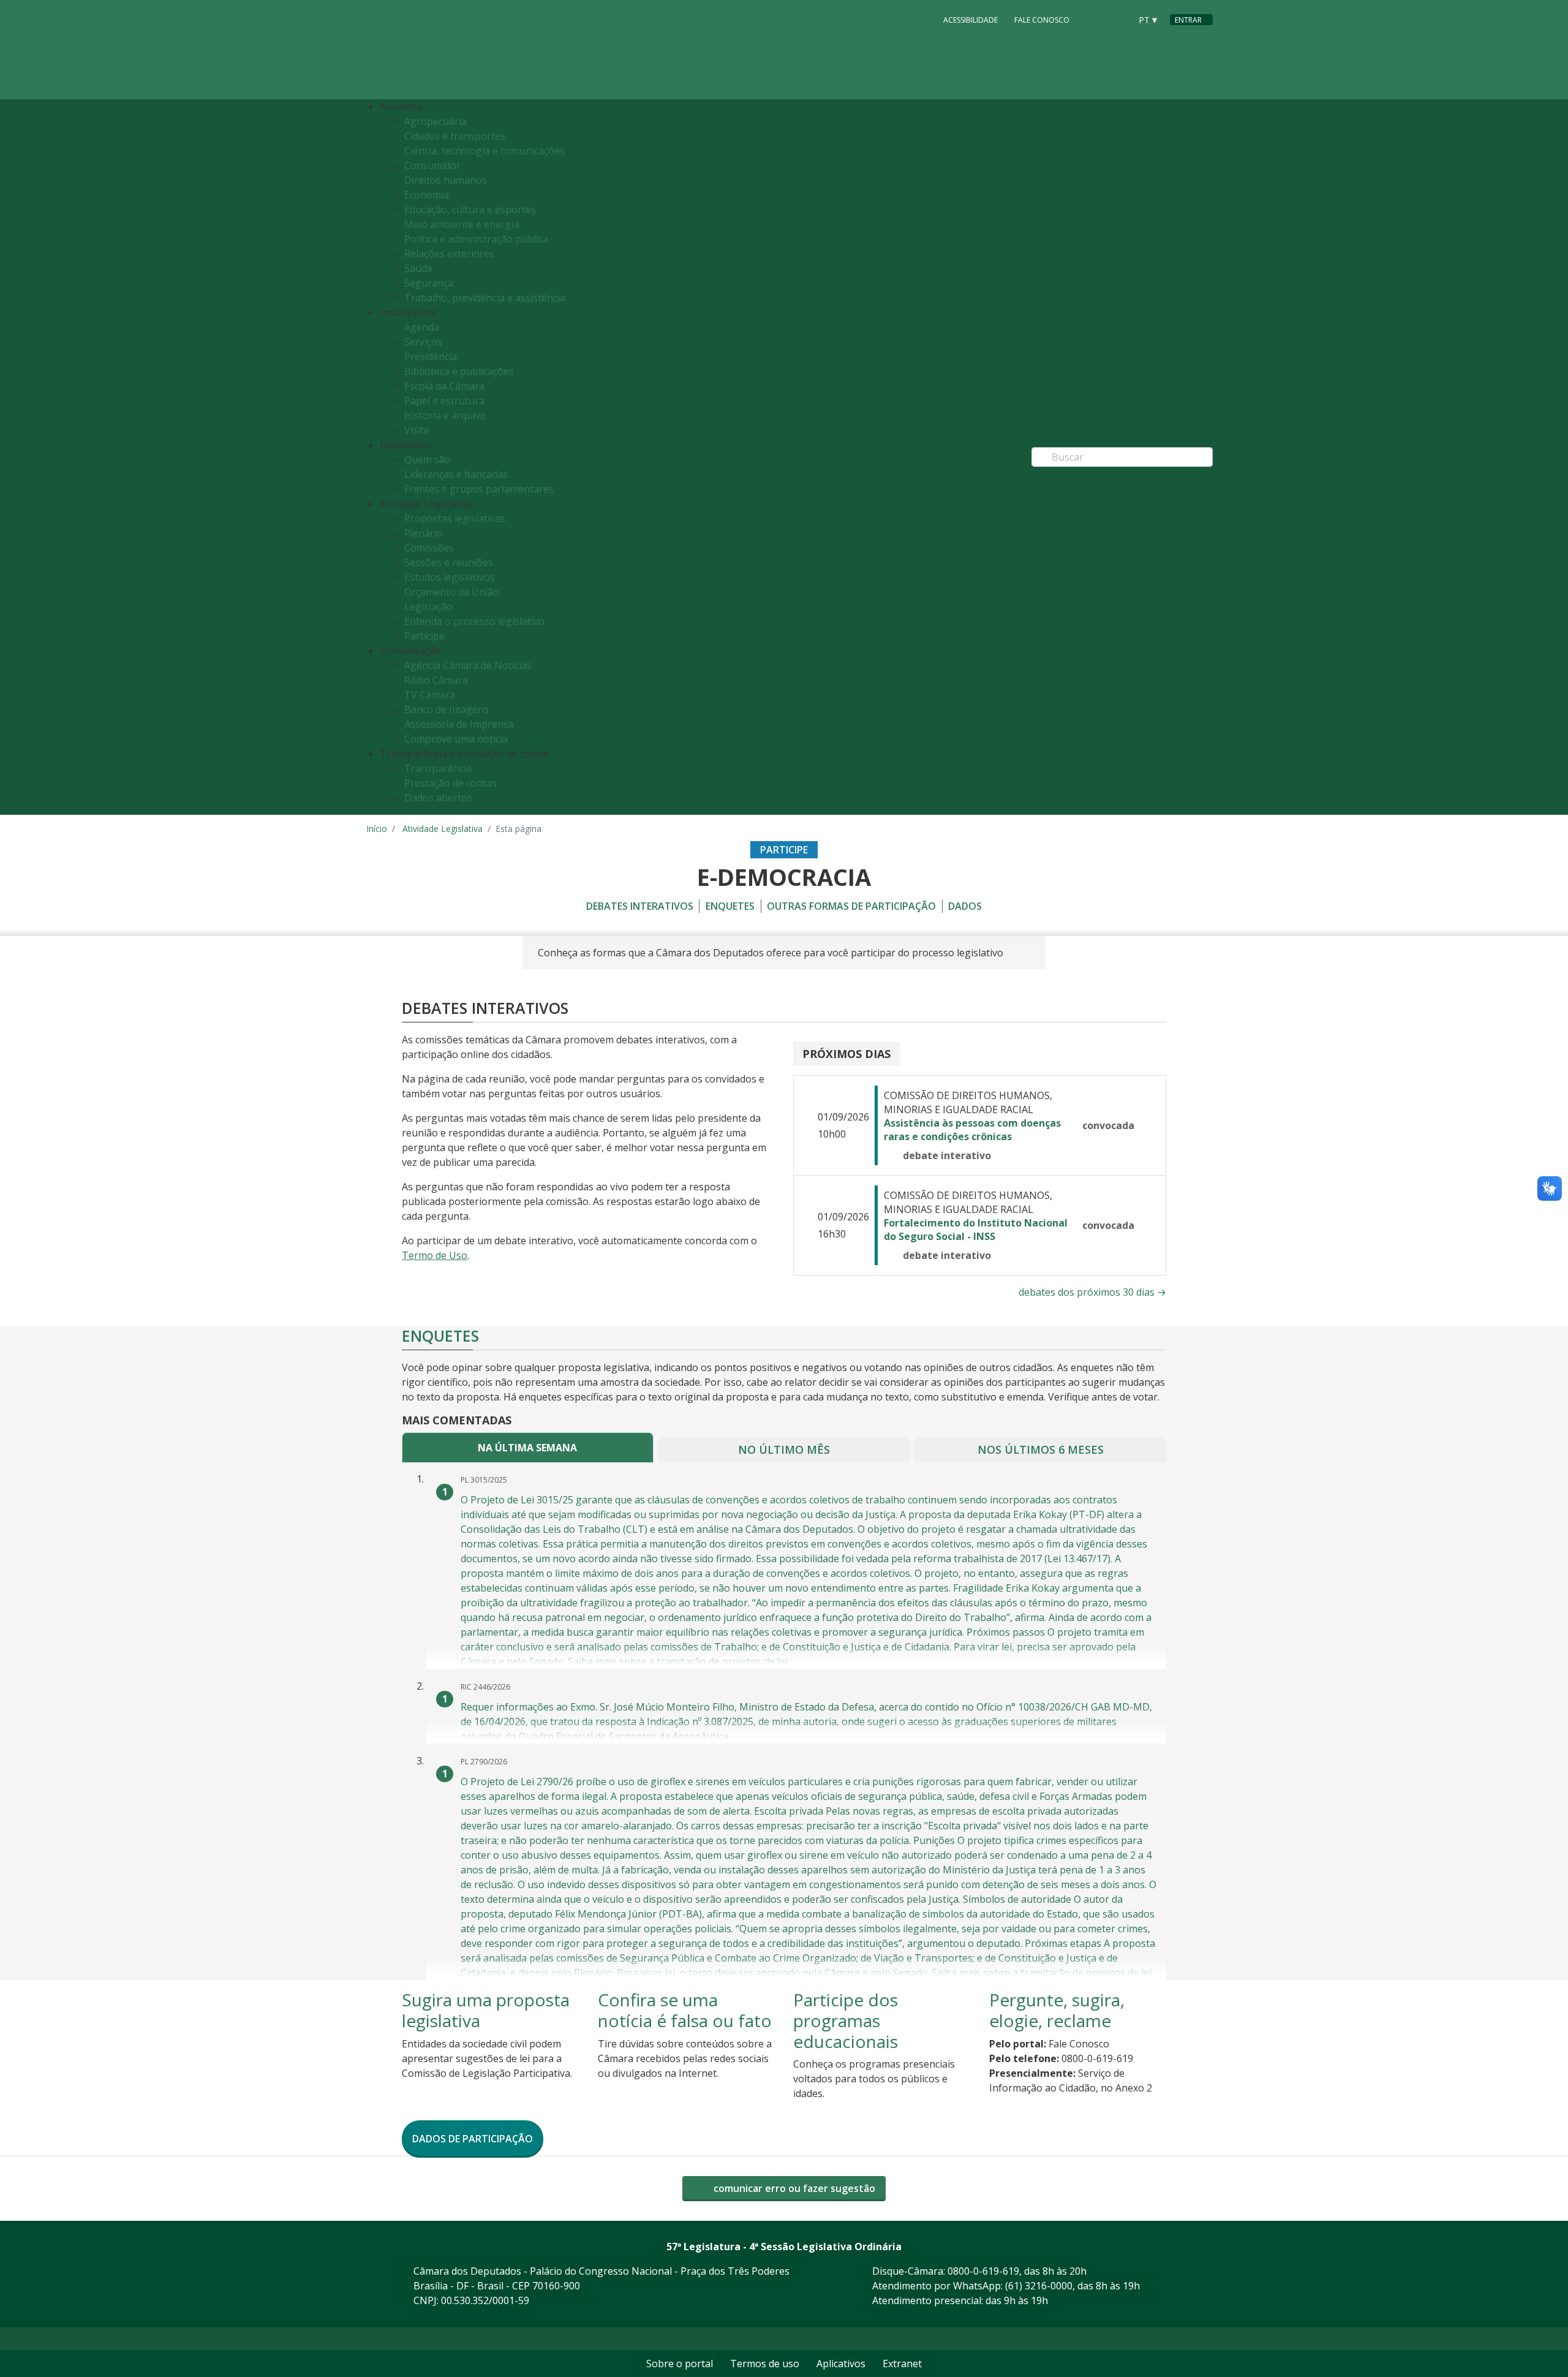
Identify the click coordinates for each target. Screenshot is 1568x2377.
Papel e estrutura (444, 401)
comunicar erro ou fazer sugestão (793, 2188)
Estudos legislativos (450, 577)
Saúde (418, 268)
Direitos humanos (446, 180)
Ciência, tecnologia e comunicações (484, 151)
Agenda (422, 327)
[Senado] (1117, 19)
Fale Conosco (1042, 20)
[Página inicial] (441, 50)
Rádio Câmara (436, 680)
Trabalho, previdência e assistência (485, 298)
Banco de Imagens (447, 709)
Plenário (424, 533)
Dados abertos (438, 798)
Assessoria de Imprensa (459, 724)
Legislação (428, 607)
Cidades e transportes (455, 136)
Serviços (423, 342)
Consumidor (432, 165)
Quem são (428, 459)
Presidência (431, 357)
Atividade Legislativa (443, 829)
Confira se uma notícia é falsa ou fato (685, 2010)
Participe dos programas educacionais (846, 2020)
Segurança (429, 283)
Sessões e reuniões (449, 562)
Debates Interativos (640, 906)
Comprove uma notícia (456, 739)
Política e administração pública (476, 239)
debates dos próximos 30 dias (1092, 1292)
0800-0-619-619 (983, 2271)
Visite (417, 430)
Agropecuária (435, 121)
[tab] (528, 1447)
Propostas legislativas (455, 518)
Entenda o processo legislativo (474, 621)
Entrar (1188, 20)
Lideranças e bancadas (456, 474)
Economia (427, 195)
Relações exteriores (449, 254)
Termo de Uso (435, 1255)
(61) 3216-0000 (1039, 2286)
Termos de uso (765, 2364)
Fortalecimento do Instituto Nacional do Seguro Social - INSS (976, 1230)
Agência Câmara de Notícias (468, 665)
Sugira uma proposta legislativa (486, 2010)
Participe (424, 636)
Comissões (429, 548)
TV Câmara (430, 695)
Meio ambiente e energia (462, 224)
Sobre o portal (680, 2364)
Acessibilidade (971, 20)
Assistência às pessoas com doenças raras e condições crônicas (972, 1130)
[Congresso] (1094, 19)
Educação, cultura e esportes (470, 210)
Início (377, 829)
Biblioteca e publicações (459, 371)
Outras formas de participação (851, 906)
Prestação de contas (450, 783)
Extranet (902, 2364)
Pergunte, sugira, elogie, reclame (1057, 2010)
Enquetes (730, 906)
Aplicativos (841, 2364)
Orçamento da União (452, 592)
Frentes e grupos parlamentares (479, 489)
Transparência (438, 768)
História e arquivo (445, 415)
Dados (965, 906)
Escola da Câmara (444, 386)
